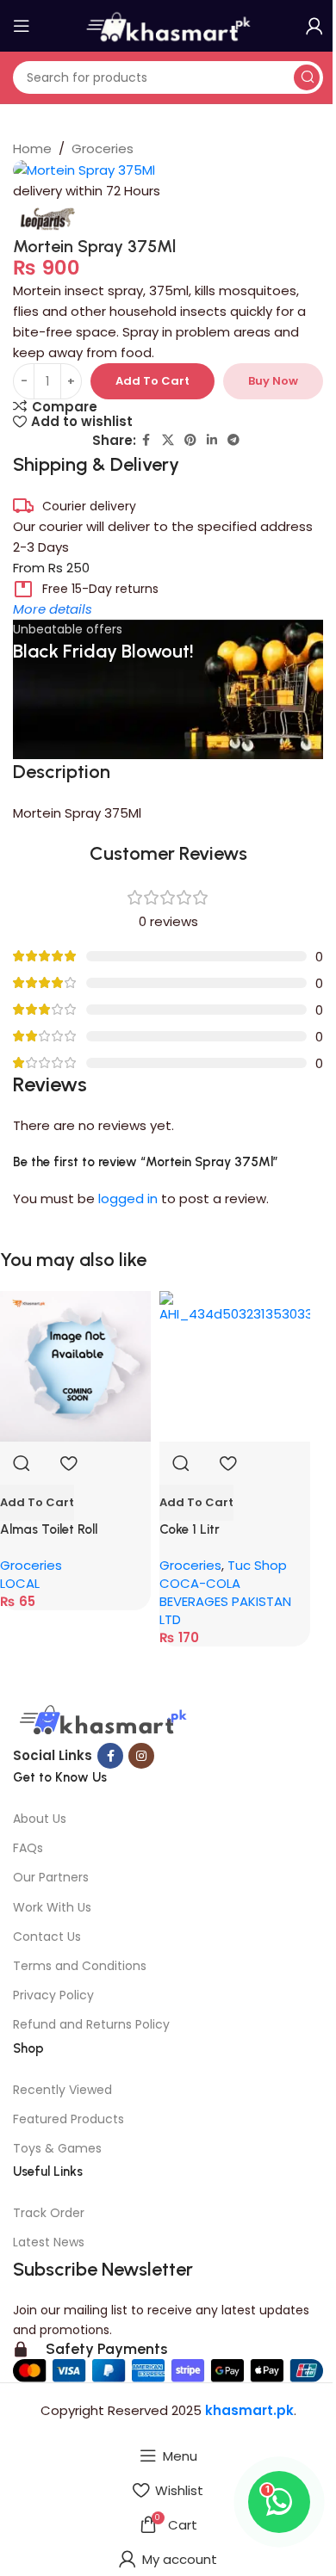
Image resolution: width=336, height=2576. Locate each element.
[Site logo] (168, 25)
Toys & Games (57, 2148)
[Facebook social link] (146, 440)
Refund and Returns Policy (91, 2024)
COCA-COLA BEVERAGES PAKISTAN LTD (225, 1601)
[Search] (307, 77)
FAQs (28, 1848)
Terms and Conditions (80, 1966)
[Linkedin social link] (212, 440)
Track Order (49, 2213)
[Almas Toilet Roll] (75, 1366)
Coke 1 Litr (190, 1529)
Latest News (49, 2242)
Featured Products (68, 2119)
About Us (40, 1819)
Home (32, 148)
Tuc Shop (257, 1565)
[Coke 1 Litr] (235, 1366)
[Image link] (101, 1721)
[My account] (314, 26)
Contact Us (47, 1937)
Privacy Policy (53, 1995)
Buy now (273, 381)
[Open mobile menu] (22, 26)
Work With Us (52, 1907)
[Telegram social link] (233, 440)
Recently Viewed (62, 2090)
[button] (37, 1503)
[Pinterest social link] (190, 440)
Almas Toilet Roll (49, 1529)
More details (53, 609)
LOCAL (20, 1583)
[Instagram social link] (141, 1756)
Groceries (103, 148)
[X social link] (168, 440)
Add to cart (152, 381)
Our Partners (51, 1877)
